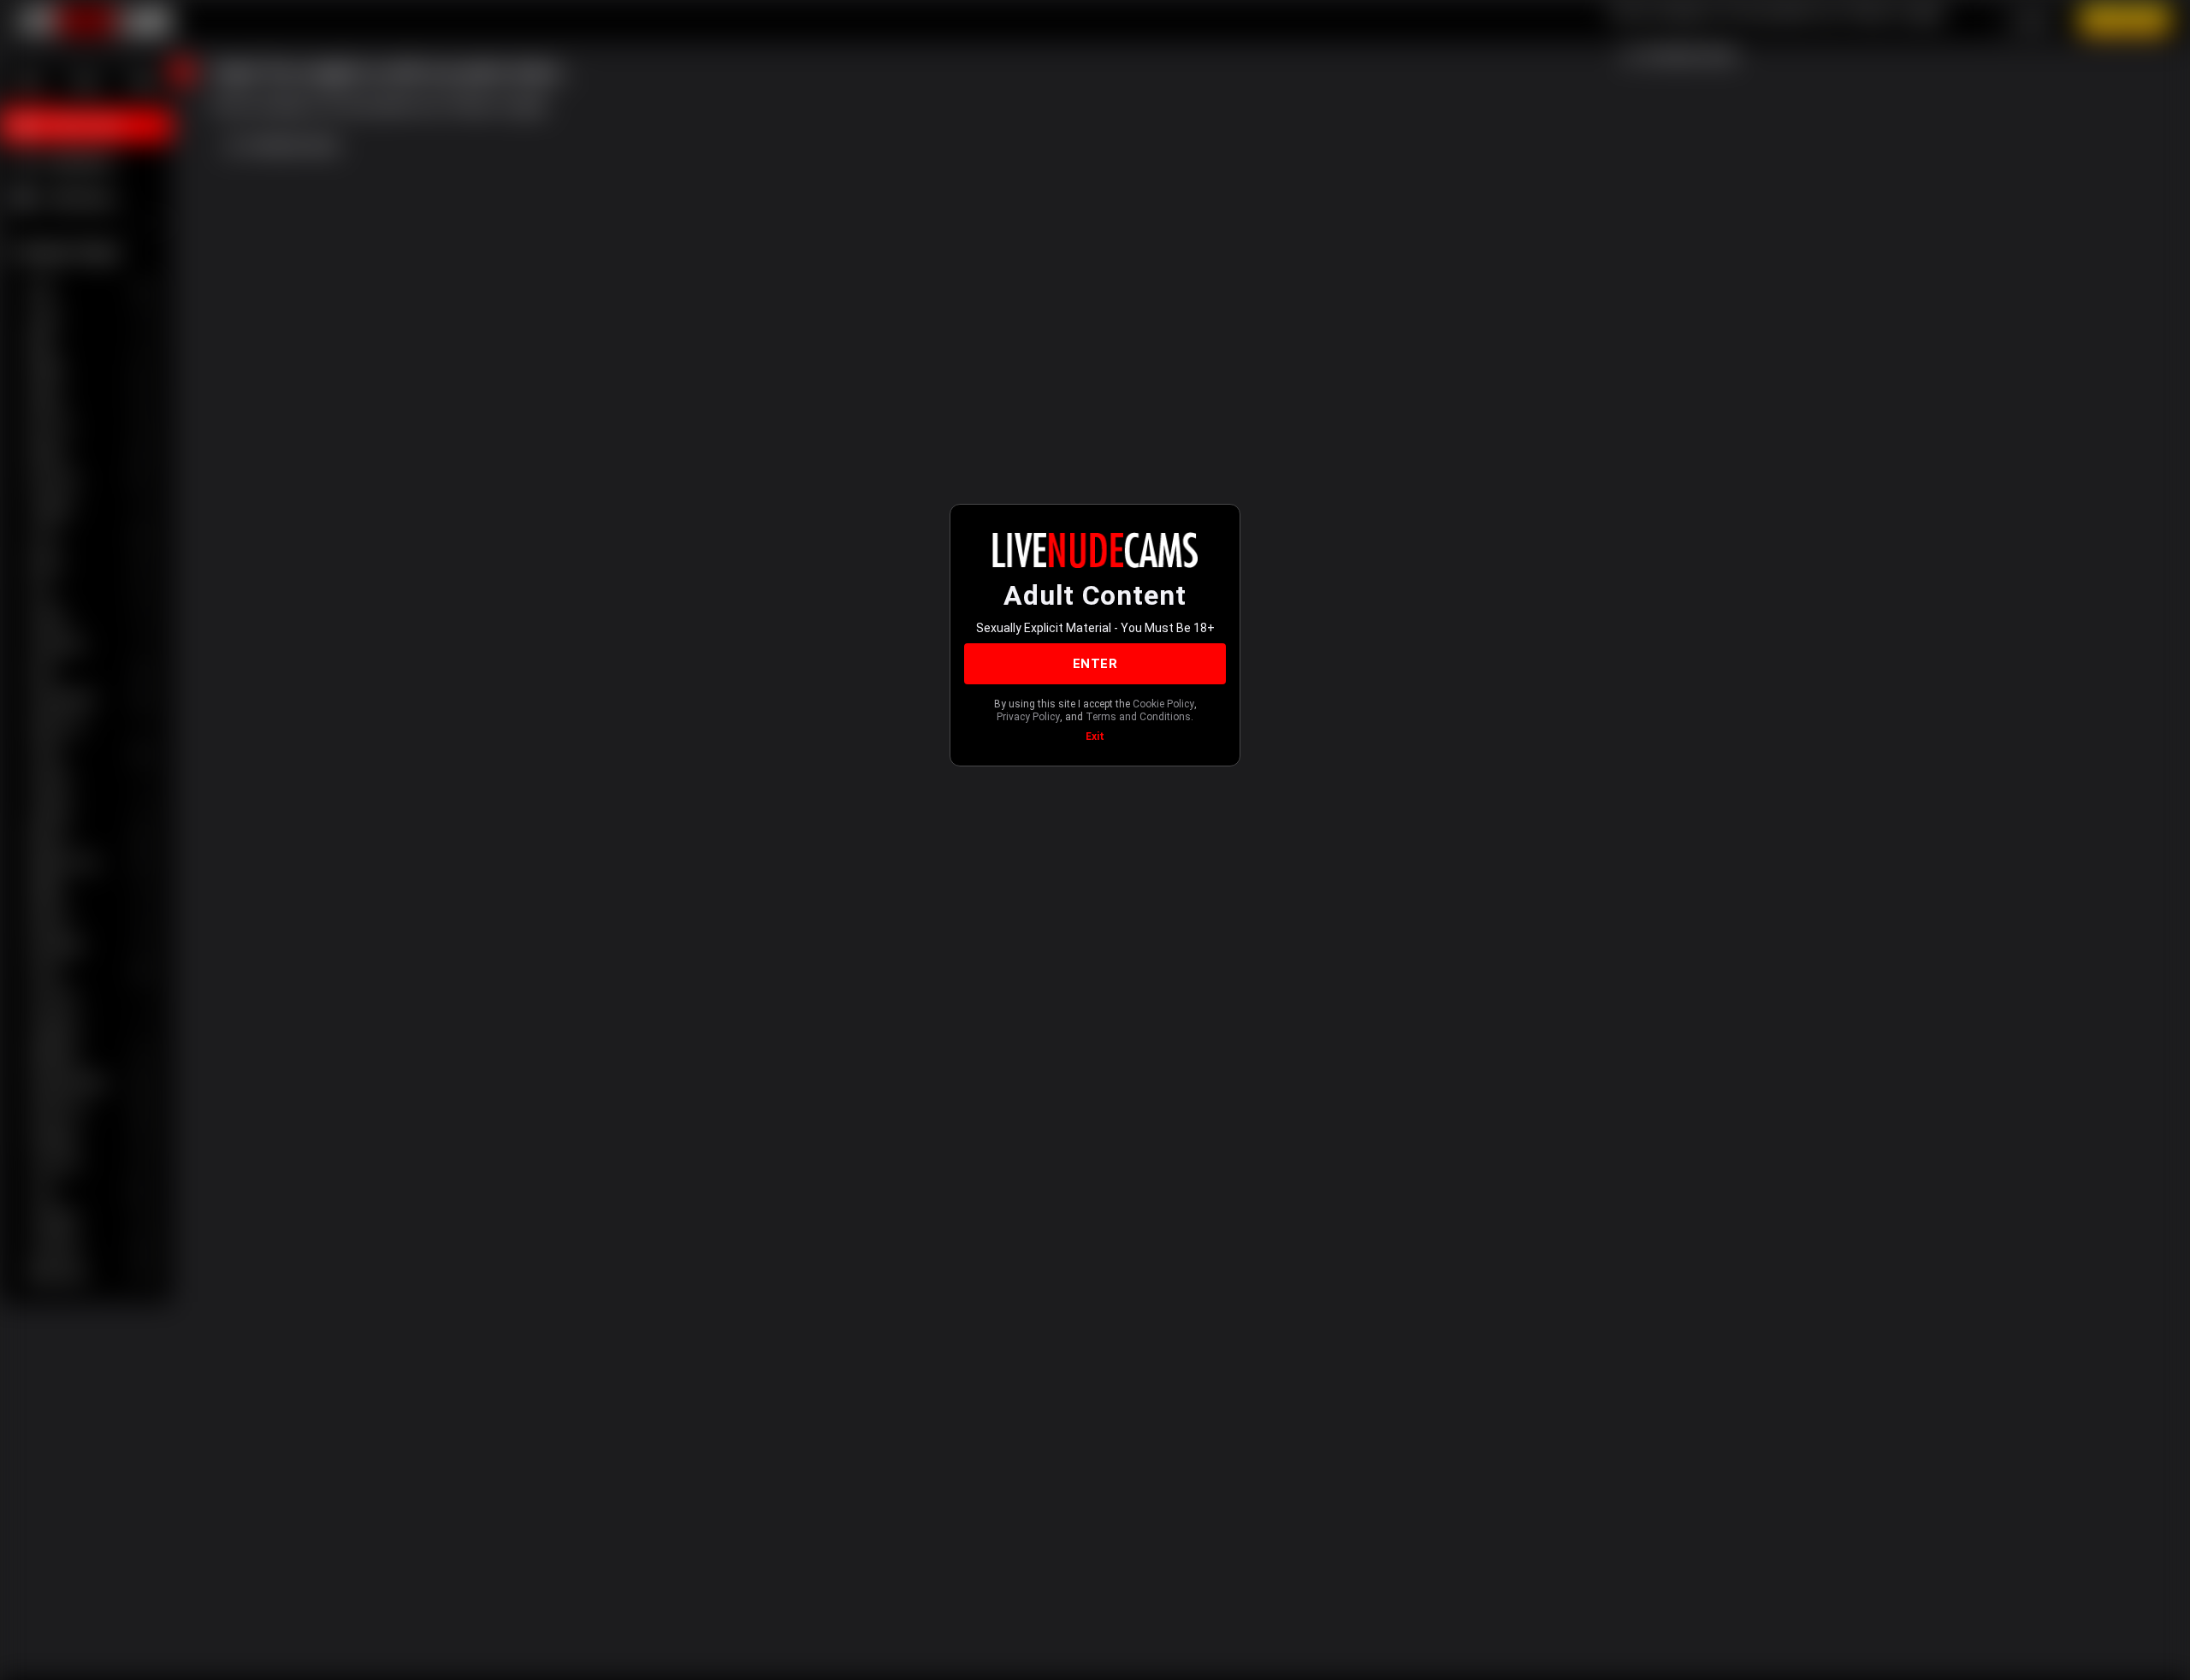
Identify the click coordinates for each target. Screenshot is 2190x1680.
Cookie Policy (1163, 704)
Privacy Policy (1028, 717)
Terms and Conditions (1138, 717)
